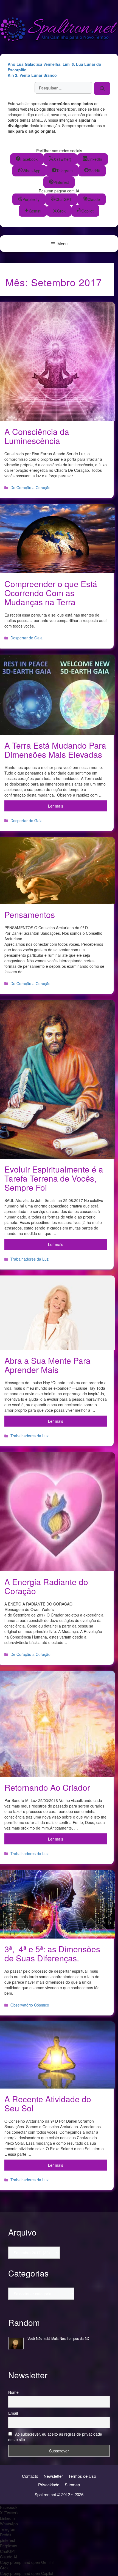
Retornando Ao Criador (47, 1787)
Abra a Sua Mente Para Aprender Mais (47, 1365)
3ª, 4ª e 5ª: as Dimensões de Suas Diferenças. (52, 1953)
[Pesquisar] (102, 88)
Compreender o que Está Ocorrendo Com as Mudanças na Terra (51, 593)
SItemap (72, 2484)
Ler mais (56, 806)
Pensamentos (30, 914)
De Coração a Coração (30, 487)
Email (13, 2413)
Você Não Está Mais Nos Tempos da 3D (58, 2338)
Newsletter (53, 2476)
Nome (13, 2392)
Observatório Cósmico (30, 2005)
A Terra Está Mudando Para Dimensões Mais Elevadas (55, 750)
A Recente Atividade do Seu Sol (48, 2103)
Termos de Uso (82, 2476)
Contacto (30, 2476)
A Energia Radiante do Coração (46, 1586)
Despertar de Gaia (26, 638)
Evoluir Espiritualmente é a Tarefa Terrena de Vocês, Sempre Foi (54, 1178)
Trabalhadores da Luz (29, 1259)
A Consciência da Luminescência (37, 436)
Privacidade (49, 2484)
